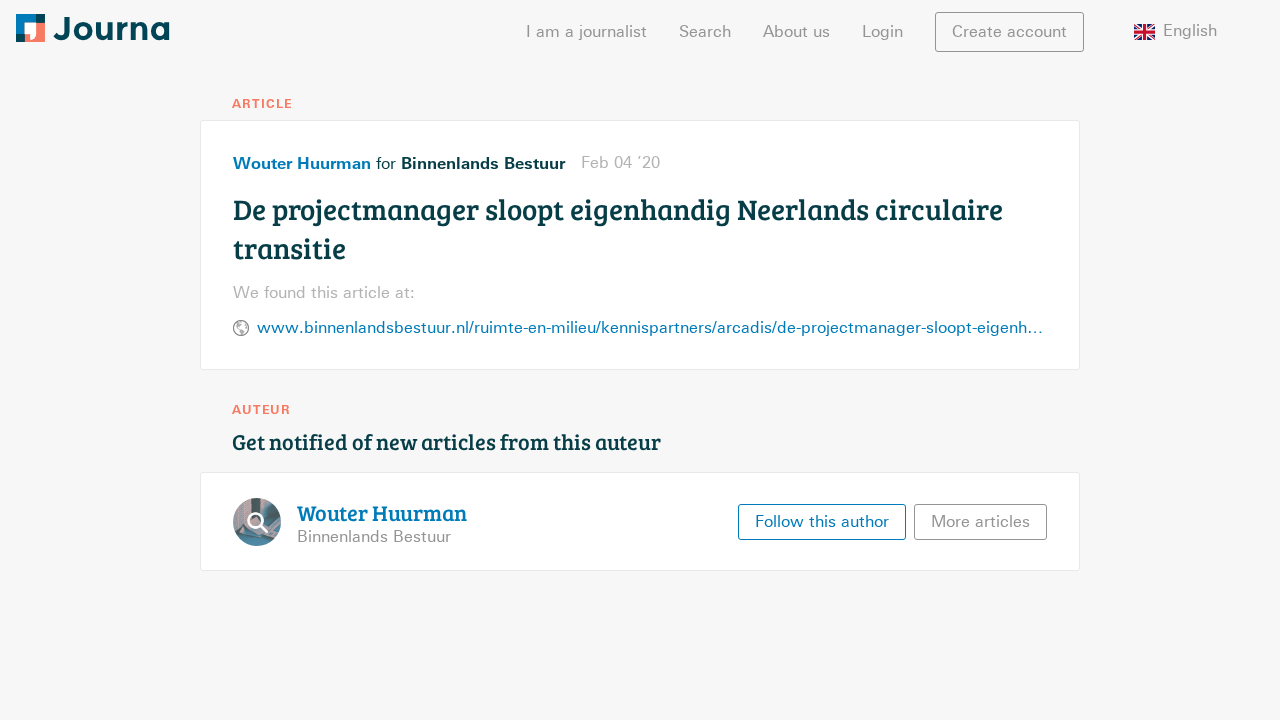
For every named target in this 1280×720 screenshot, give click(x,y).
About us (796, 31)
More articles (980, 521)
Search (705, 31)
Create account (1009, 31)
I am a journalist (586, 31)
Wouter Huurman (302, 163)
